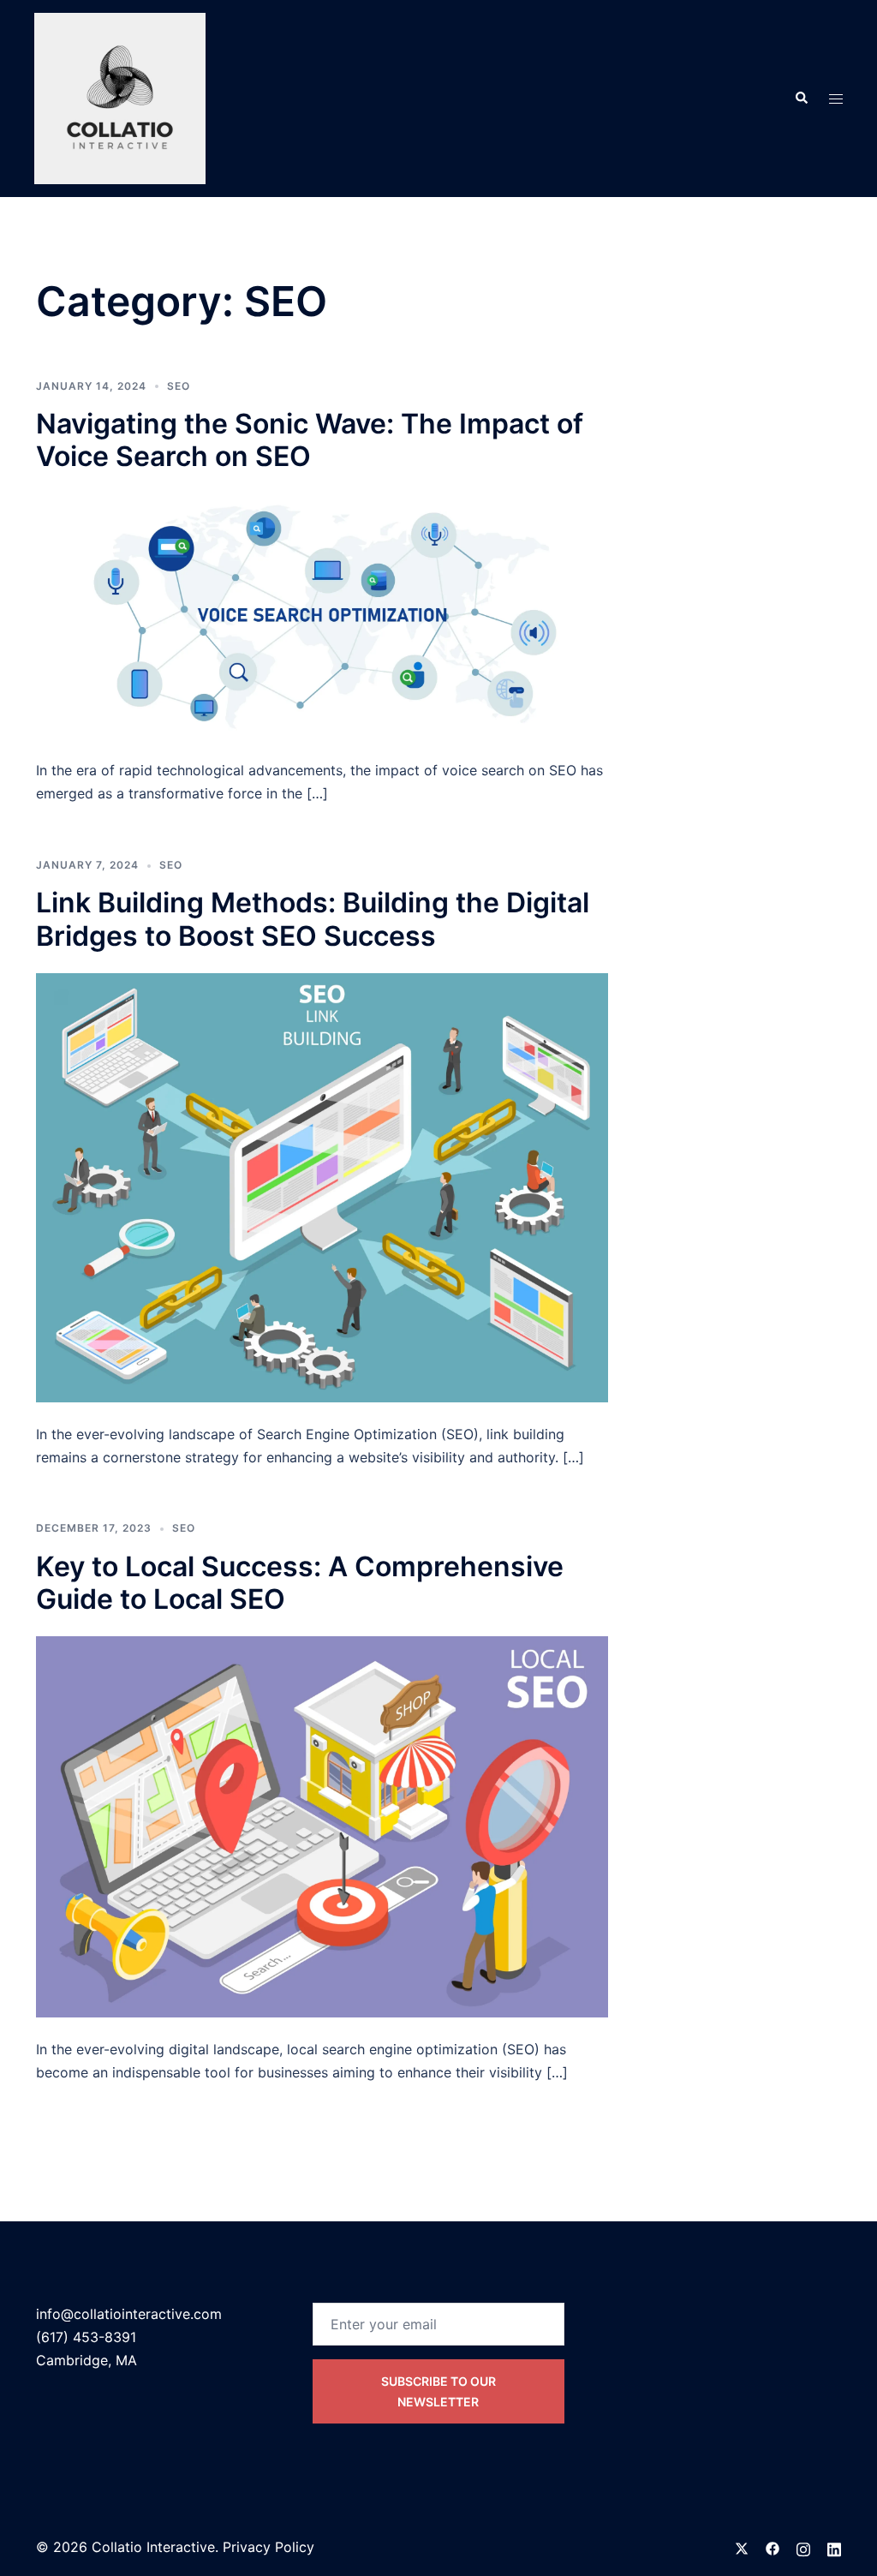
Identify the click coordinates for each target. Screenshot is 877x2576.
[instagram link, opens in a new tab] (803, 2547)
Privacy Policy (268, 2547)
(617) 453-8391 (86, 2337)
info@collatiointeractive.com (129, 2314)
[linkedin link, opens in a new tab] (834, 2547)
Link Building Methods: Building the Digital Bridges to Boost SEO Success (313, 919)
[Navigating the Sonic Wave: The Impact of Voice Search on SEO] (322, 615)
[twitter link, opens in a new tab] (742, 2547)
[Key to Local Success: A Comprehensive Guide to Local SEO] (322, 1826)
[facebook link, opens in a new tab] (773, 2547)
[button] (801, 99)
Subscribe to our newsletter (438, 2391)
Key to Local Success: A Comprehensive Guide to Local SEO (300, 1583)
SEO (179, 386)
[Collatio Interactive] (120, 97)
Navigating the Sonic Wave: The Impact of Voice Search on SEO (310, 440)
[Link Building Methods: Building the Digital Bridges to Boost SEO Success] (322, 1186)
